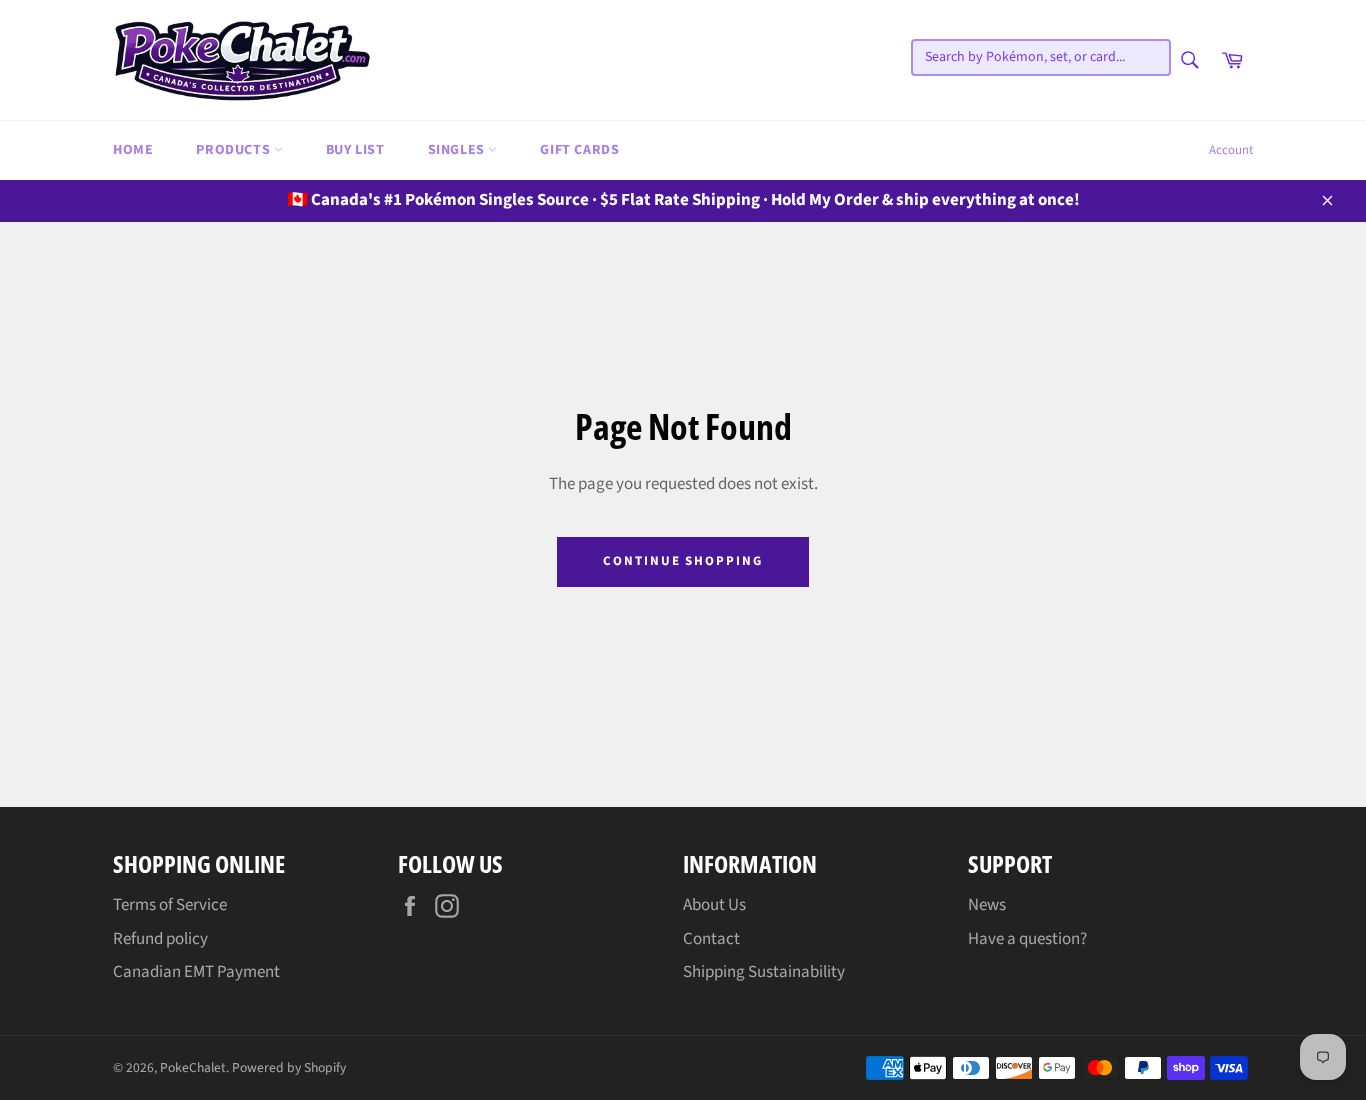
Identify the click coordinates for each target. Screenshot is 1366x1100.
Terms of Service (170, 905)
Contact (711, 939)
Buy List (355, 150)
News (987, 905)
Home (133, 150)
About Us (714, 905)
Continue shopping (683, 561)
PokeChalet (193, 1067)
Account (1231, 150)
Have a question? (1027, 939)
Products (234, 150)
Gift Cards (579, 150)
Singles (458, 150)
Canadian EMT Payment (196, 972)
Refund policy (160, 939)
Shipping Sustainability (764, 972)
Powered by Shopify (289, 1067)
